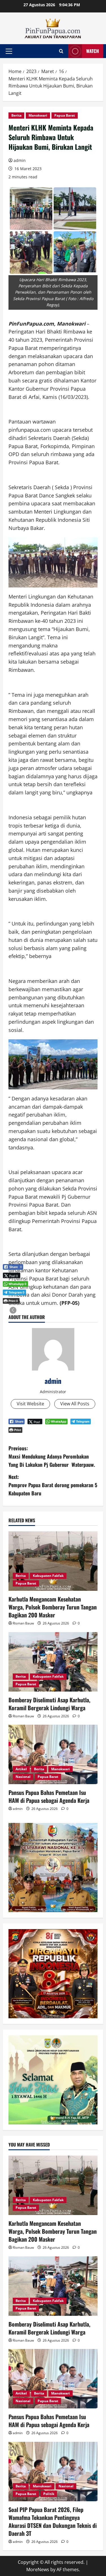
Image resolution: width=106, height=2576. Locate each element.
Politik (49, 2494)
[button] (9, 51)
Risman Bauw (23, 1623)
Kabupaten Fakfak (48, 1576)
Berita (16, 115)
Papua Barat (65, 115)
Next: (53, 1485)
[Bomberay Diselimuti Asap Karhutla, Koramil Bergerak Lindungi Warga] (53, 1662)
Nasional (23, 1777)
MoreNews (38, 2569)
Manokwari (38, 115)
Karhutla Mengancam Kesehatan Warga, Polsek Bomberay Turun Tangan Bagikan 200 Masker (53, 1607)
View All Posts (75, 1404)
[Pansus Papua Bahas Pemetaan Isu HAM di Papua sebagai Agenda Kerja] (53, 1754)
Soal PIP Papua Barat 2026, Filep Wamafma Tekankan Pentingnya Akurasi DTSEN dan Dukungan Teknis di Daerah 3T (53, 2521)
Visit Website (30, 1404)
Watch (93, 51)
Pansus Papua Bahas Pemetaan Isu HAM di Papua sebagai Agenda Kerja (49, 1796)
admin (20, 160)
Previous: (52, 1456)
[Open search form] (61, 51)
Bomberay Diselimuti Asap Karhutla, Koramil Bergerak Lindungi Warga (49, 1704)
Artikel (21, 1769)
